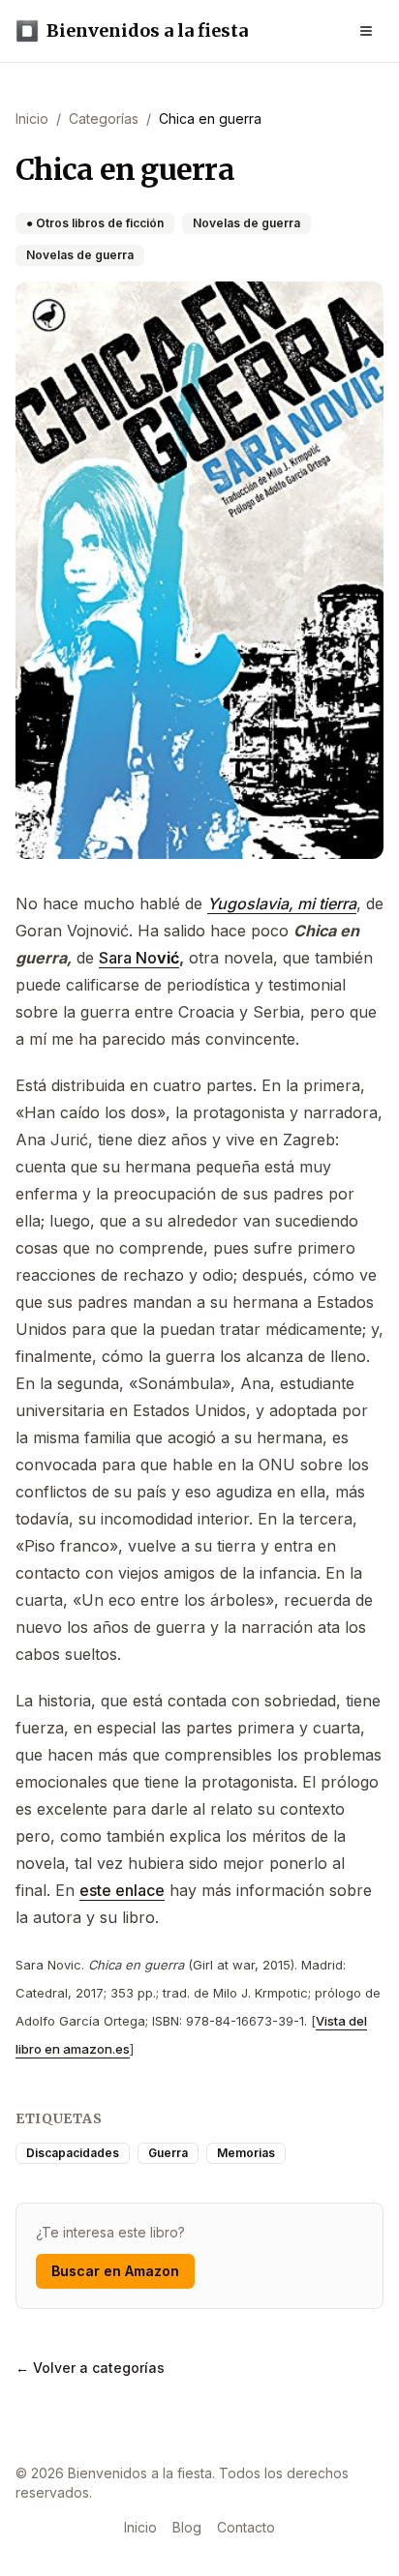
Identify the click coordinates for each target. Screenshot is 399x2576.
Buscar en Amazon (115, 2271)
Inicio (140, 2527)
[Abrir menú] (366, 31)
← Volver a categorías (90, 2368)
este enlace (122, 1890)
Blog (187, 2527)
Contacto (246, 2527)
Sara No (128, 958)
